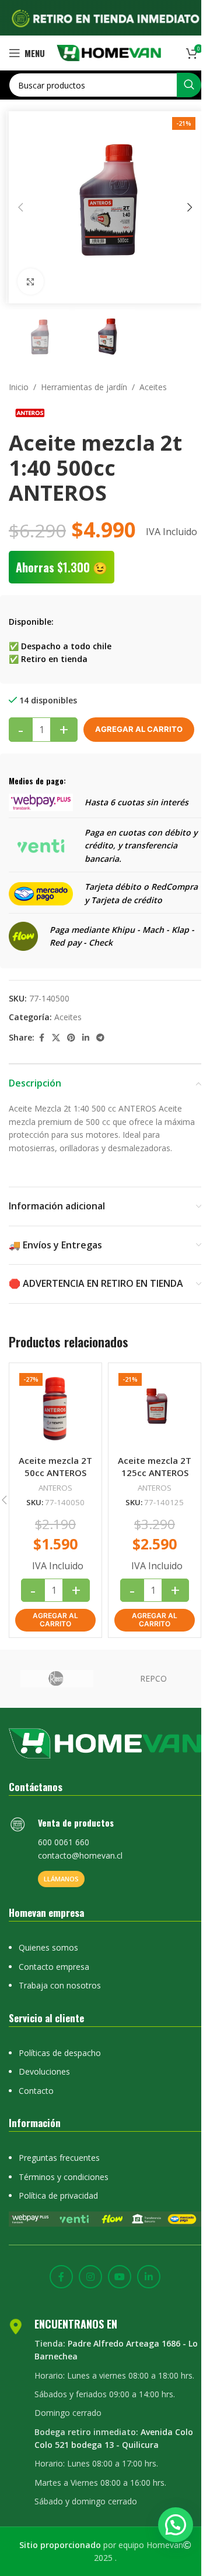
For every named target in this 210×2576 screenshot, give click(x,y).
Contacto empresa (54, 1967)
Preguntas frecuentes (59, 2158)
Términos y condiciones (64, 2177)
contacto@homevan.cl (80, 1855)
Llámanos (61, 1879)
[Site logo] (109, 52)
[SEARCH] (189, 85)
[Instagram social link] (90, 2277)
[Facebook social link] (41, 1038)
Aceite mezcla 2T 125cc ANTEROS (155, 1466)
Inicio (19, 387)
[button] (20, 207)
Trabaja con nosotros (60, 1985)
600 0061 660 (64, 1842)
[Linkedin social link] (86, 1038)
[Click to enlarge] (31, 282)
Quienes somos (48, 1947)
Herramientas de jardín (84, 387)
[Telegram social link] (100, 1038)
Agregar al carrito (139, 729)
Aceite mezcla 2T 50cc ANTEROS (55, 1466)
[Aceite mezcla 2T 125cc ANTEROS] (155, 1409)
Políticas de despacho (60, 2053)
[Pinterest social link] (71, 1038)
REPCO (153, 1678)
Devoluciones (44, 2071)
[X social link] (56, 1038)
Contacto (36, 2091)
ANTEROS (55, 1488)
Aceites (153, 387)
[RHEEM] (57, 1679)
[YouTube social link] (120, 2277)
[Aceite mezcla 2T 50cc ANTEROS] (55, 1409)
